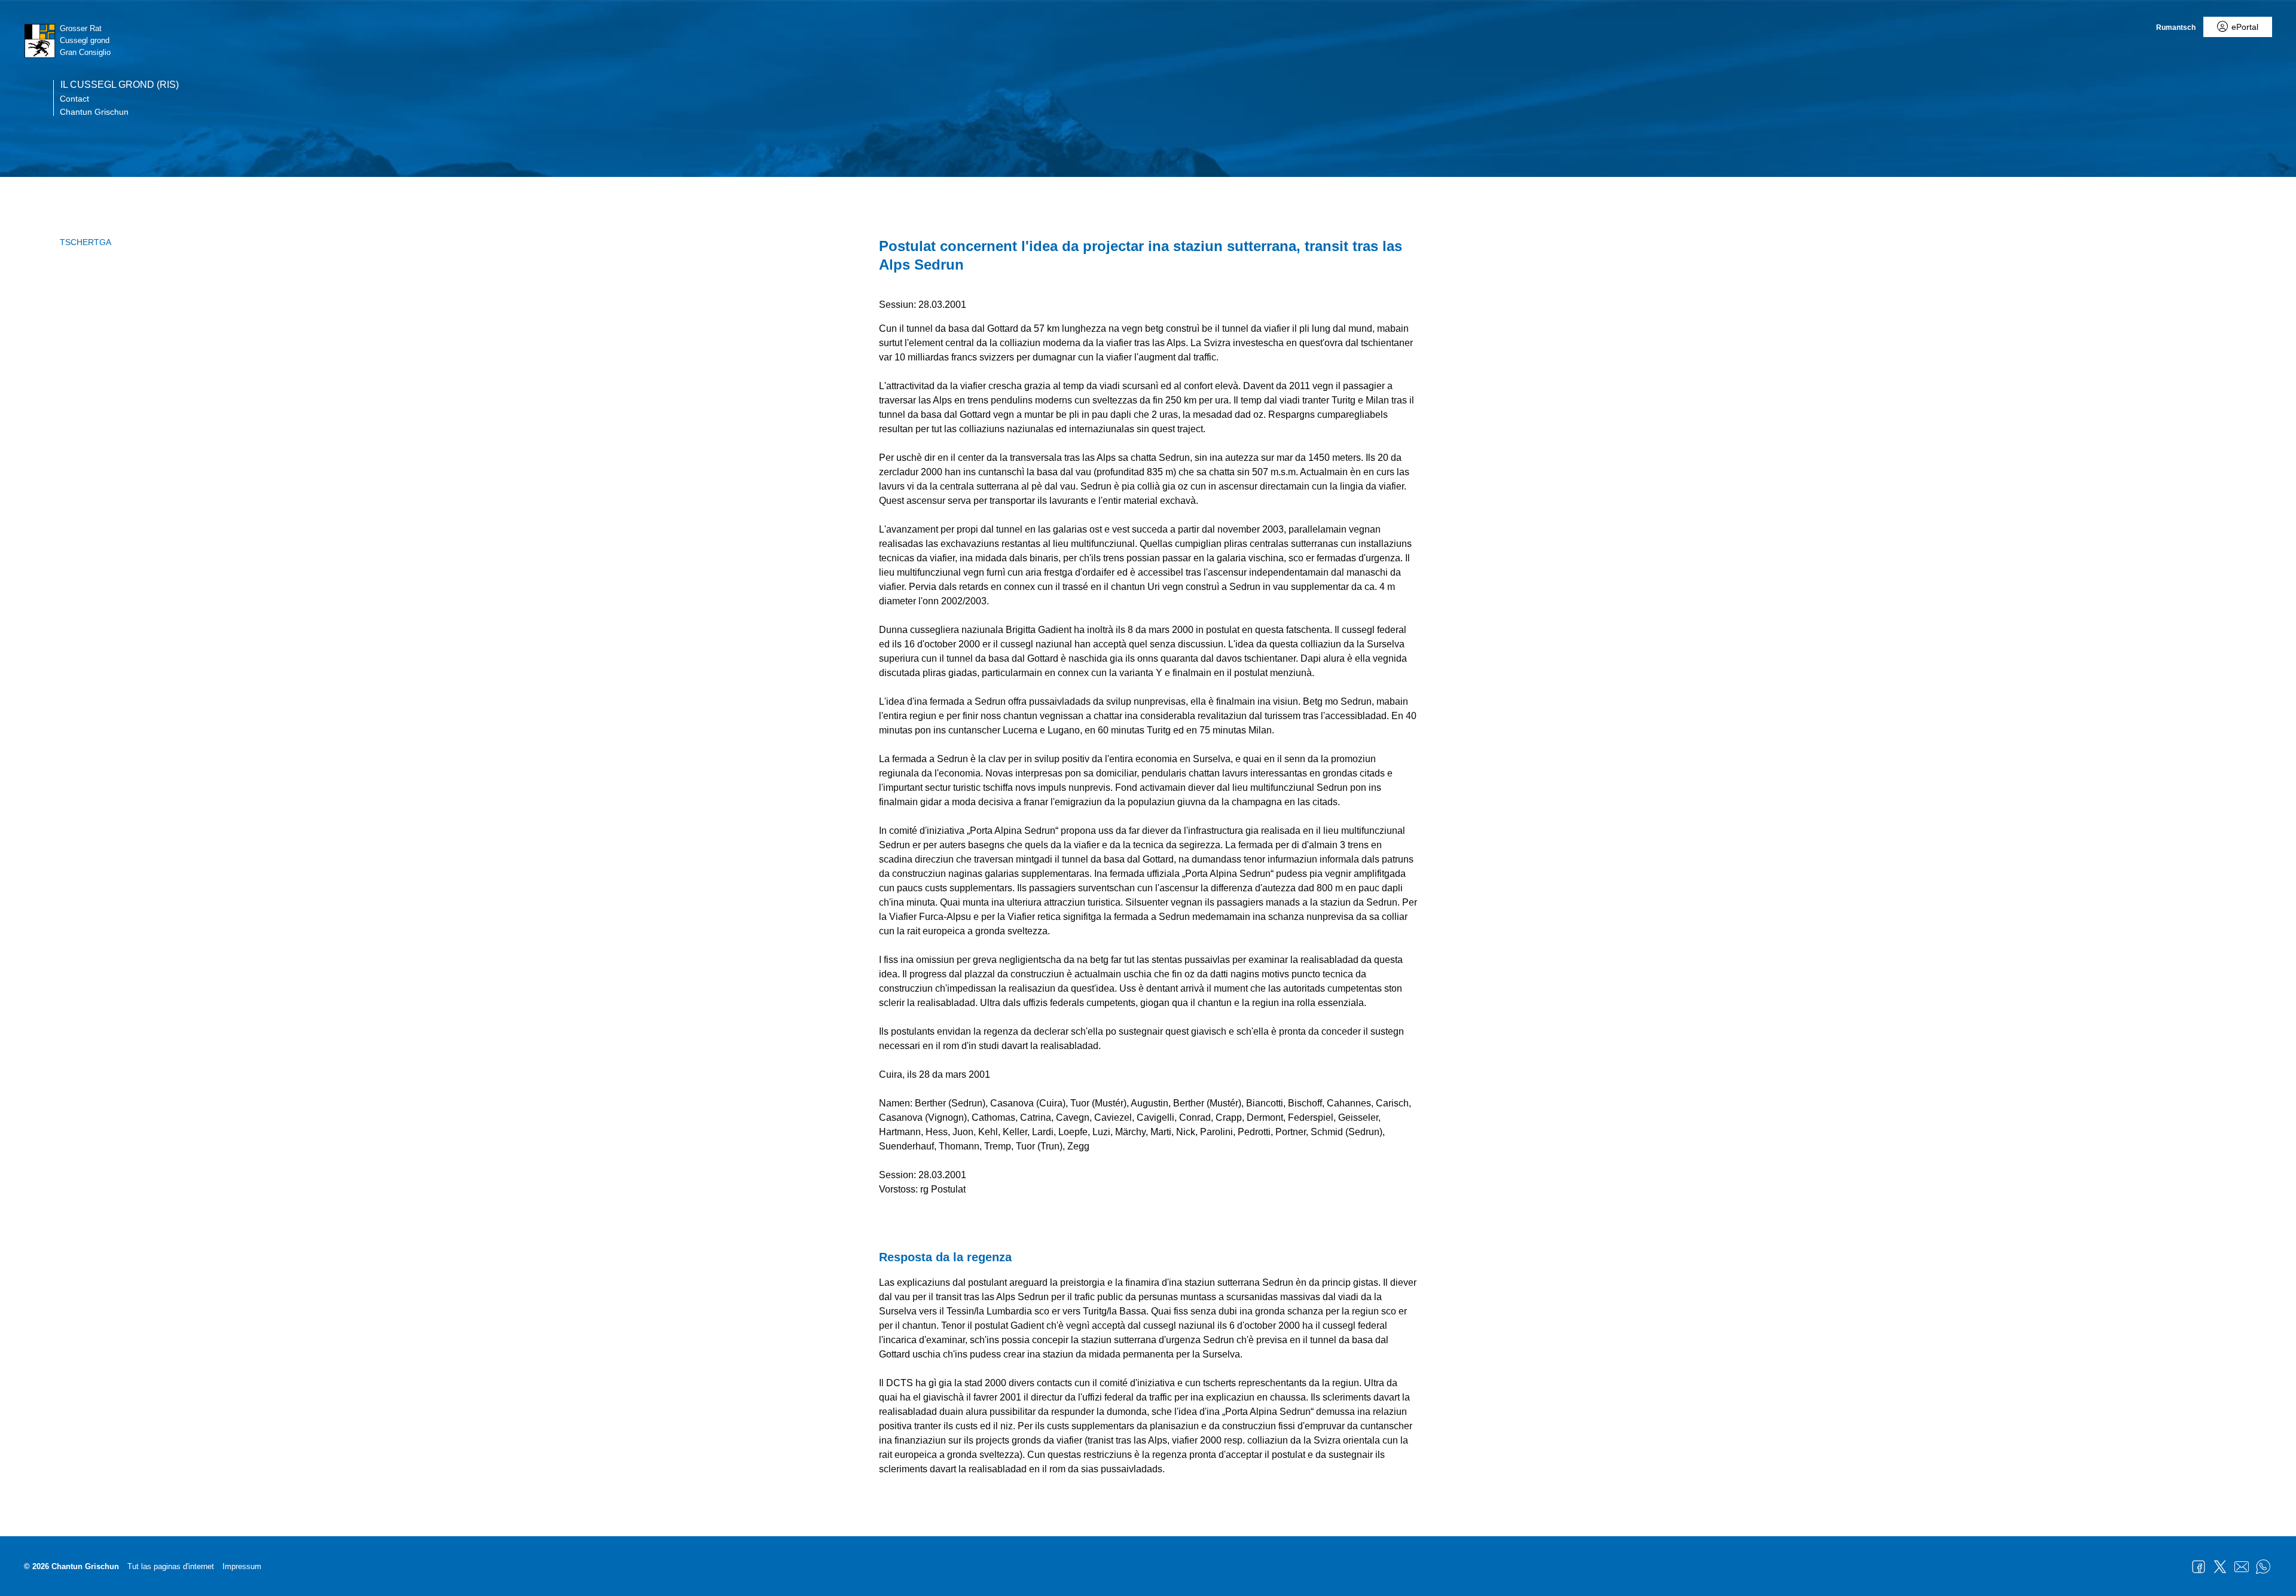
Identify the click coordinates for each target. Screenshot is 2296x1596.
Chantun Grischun (94, 112)
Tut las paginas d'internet (171, 1566)
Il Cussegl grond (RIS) (120, 85)
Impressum (242, 1566)
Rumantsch (2176, 27)
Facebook (2199, 1567)
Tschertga (86, 242)
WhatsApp (2263, 1567)
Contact (74, 99)
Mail (2242, 1567)
